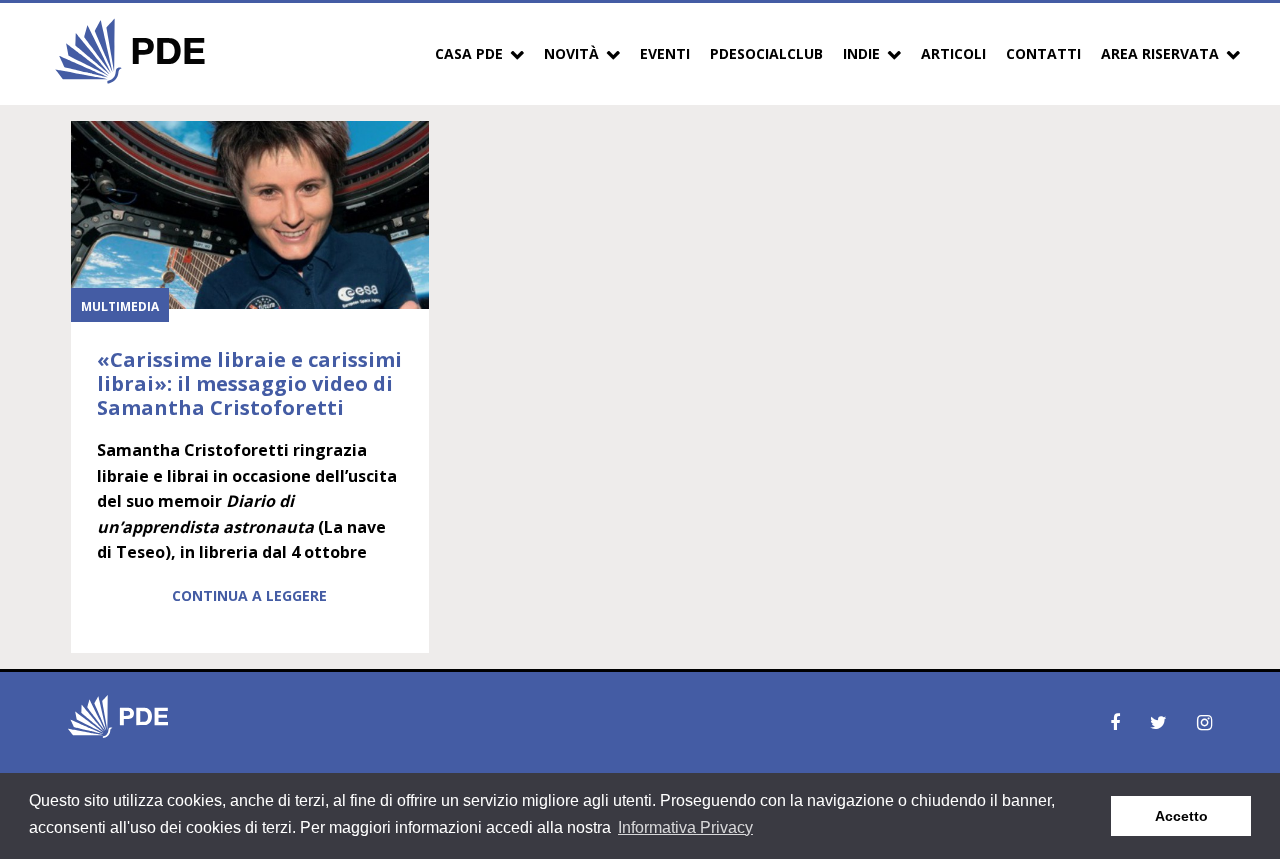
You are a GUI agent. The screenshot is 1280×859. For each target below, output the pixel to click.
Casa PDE (469, 53)
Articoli (953, 53)
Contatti (1043, 53)
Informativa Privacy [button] (685, 827)
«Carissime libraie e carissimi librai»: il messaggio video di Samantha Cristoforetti (249, 383)
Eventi (665, 53)
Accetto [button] (1181, 816)
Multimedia (120, 306)
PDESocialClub (766, 53)
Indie (861, 53)
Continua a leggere (249, 595)
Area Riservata (1160, 53)
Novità (571, 53)
